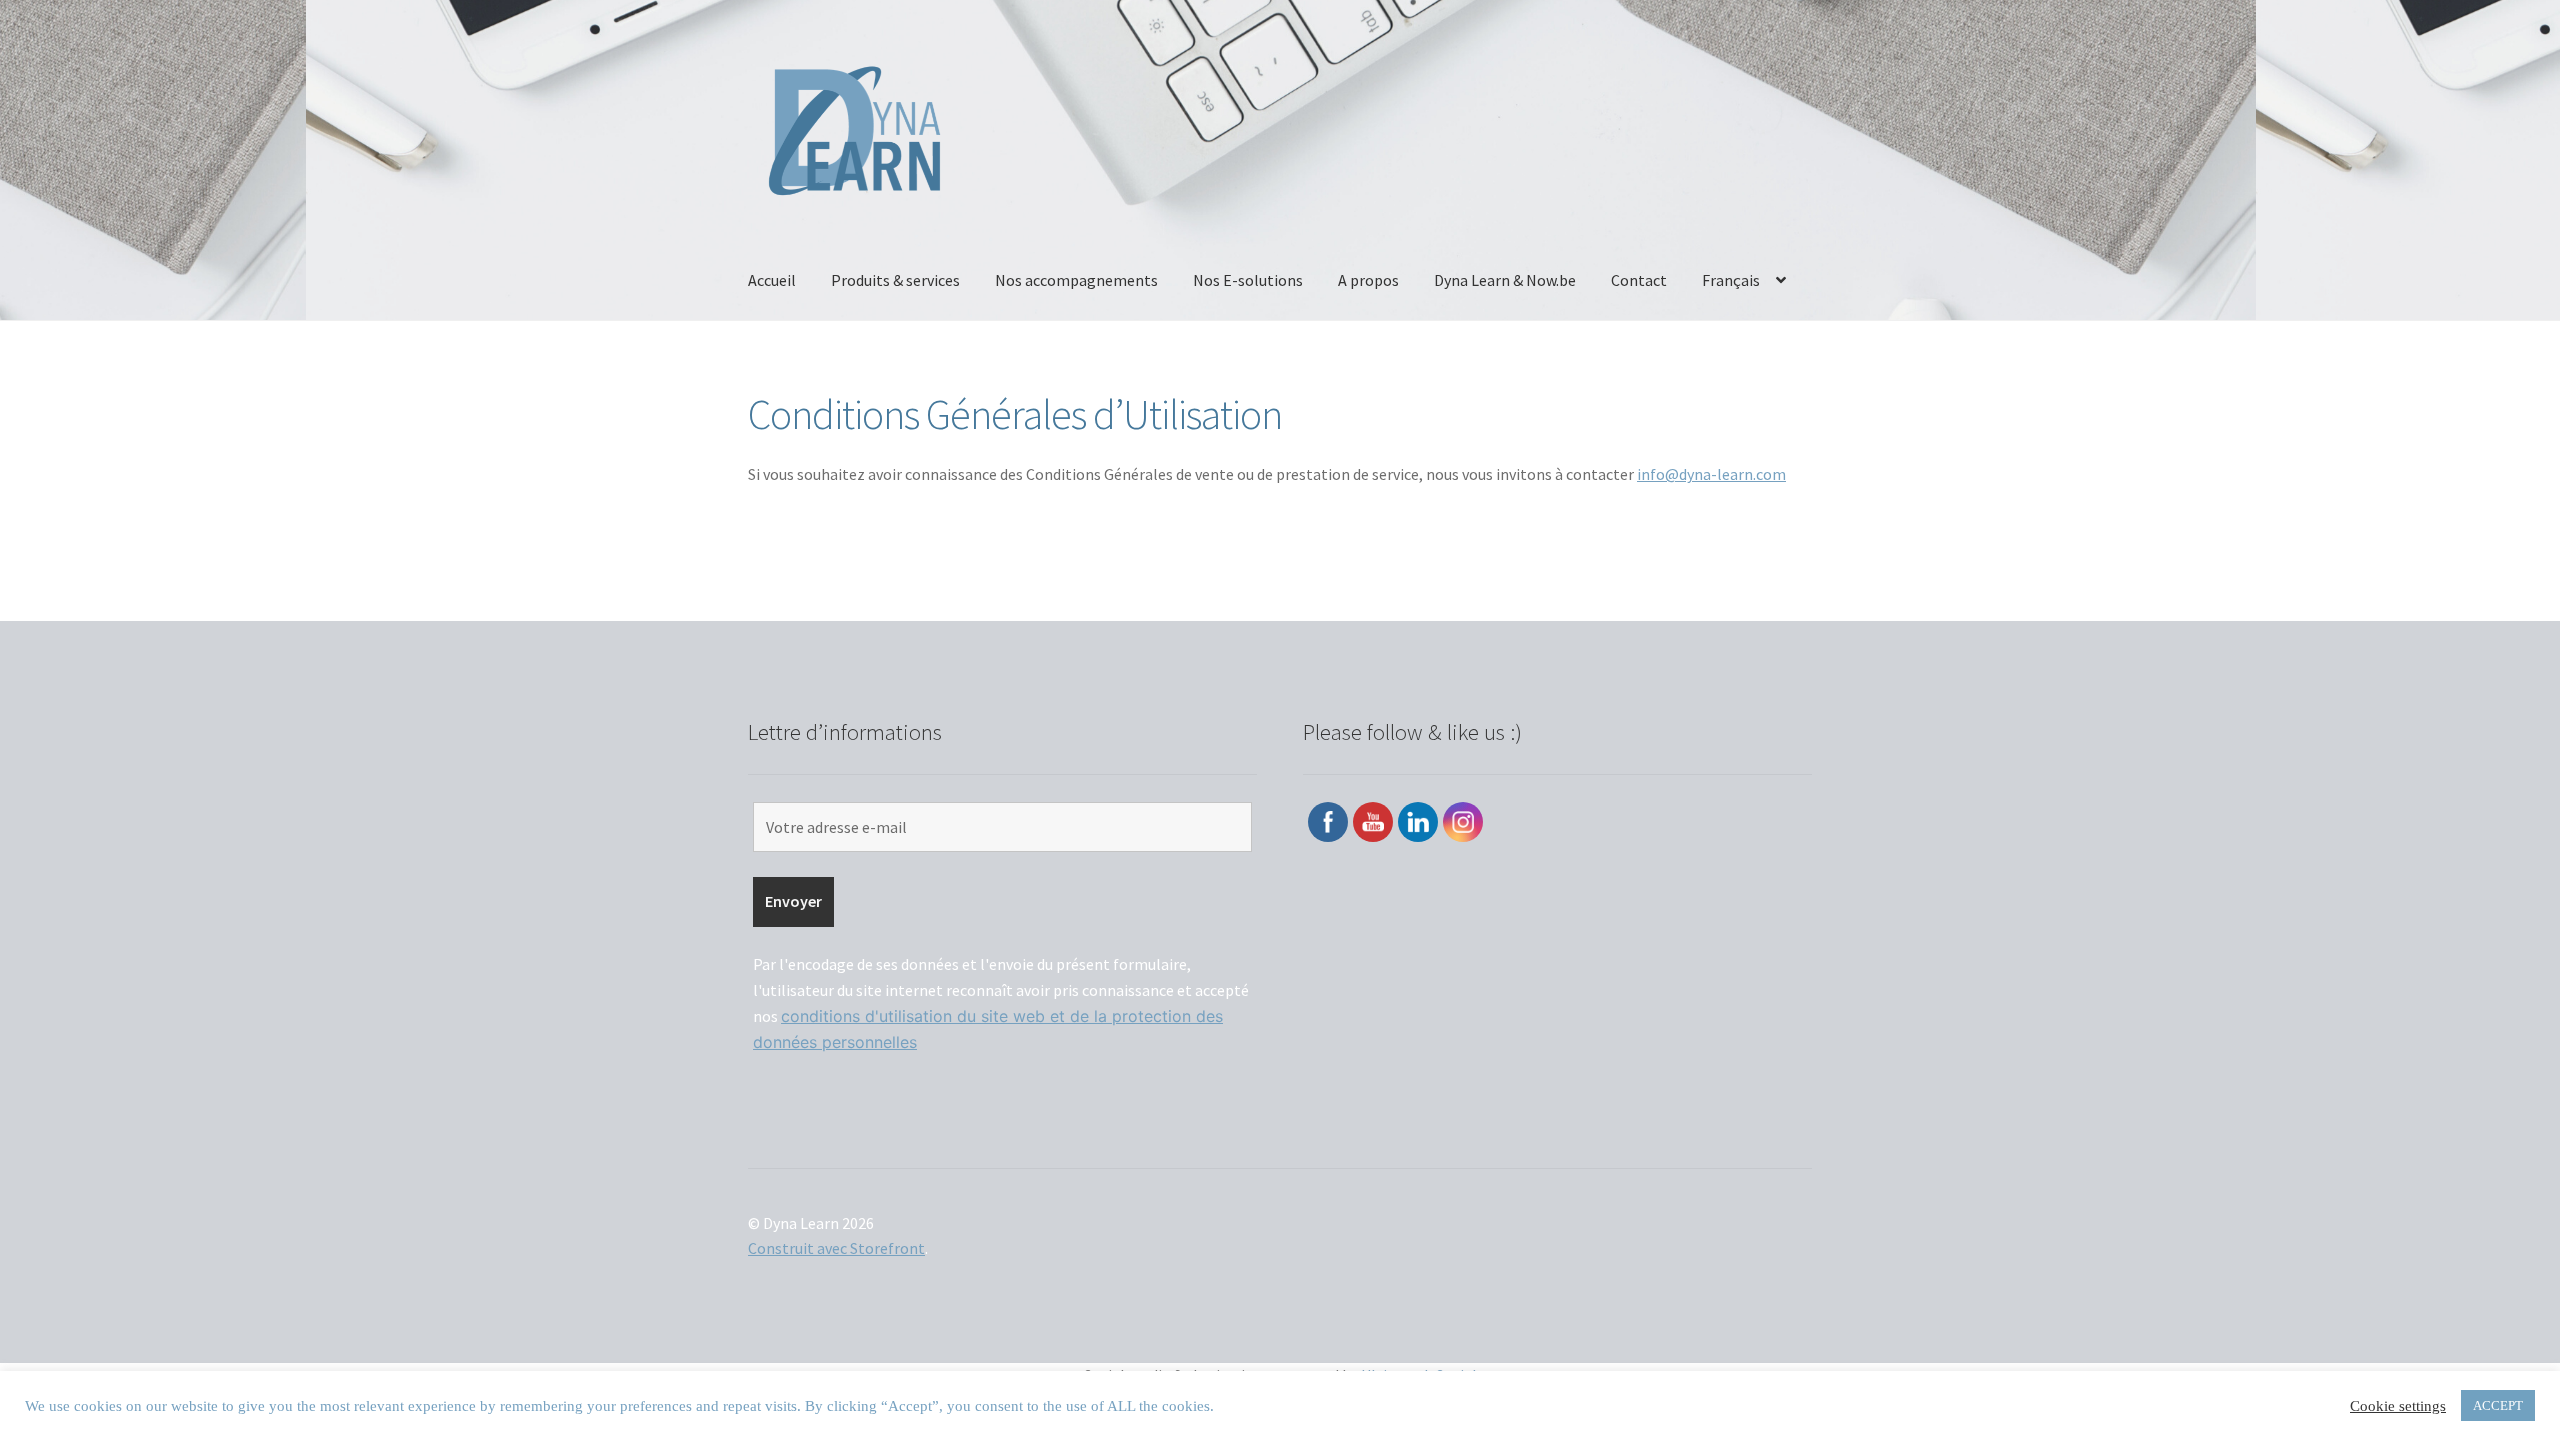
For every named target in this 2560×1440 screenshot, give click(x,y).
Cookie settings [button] (2398, 1406)
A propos (1368, 280)
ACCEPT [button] (2498, 1405)
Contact (1639, 280)
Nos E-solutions (1248, 280)
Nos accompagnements (1076, 280)
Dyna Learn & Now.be (1505, 280)
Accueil (772, 280)
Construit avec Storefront (836, 1248)
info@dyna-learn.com (1711, 474)
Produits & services (895, 280)
